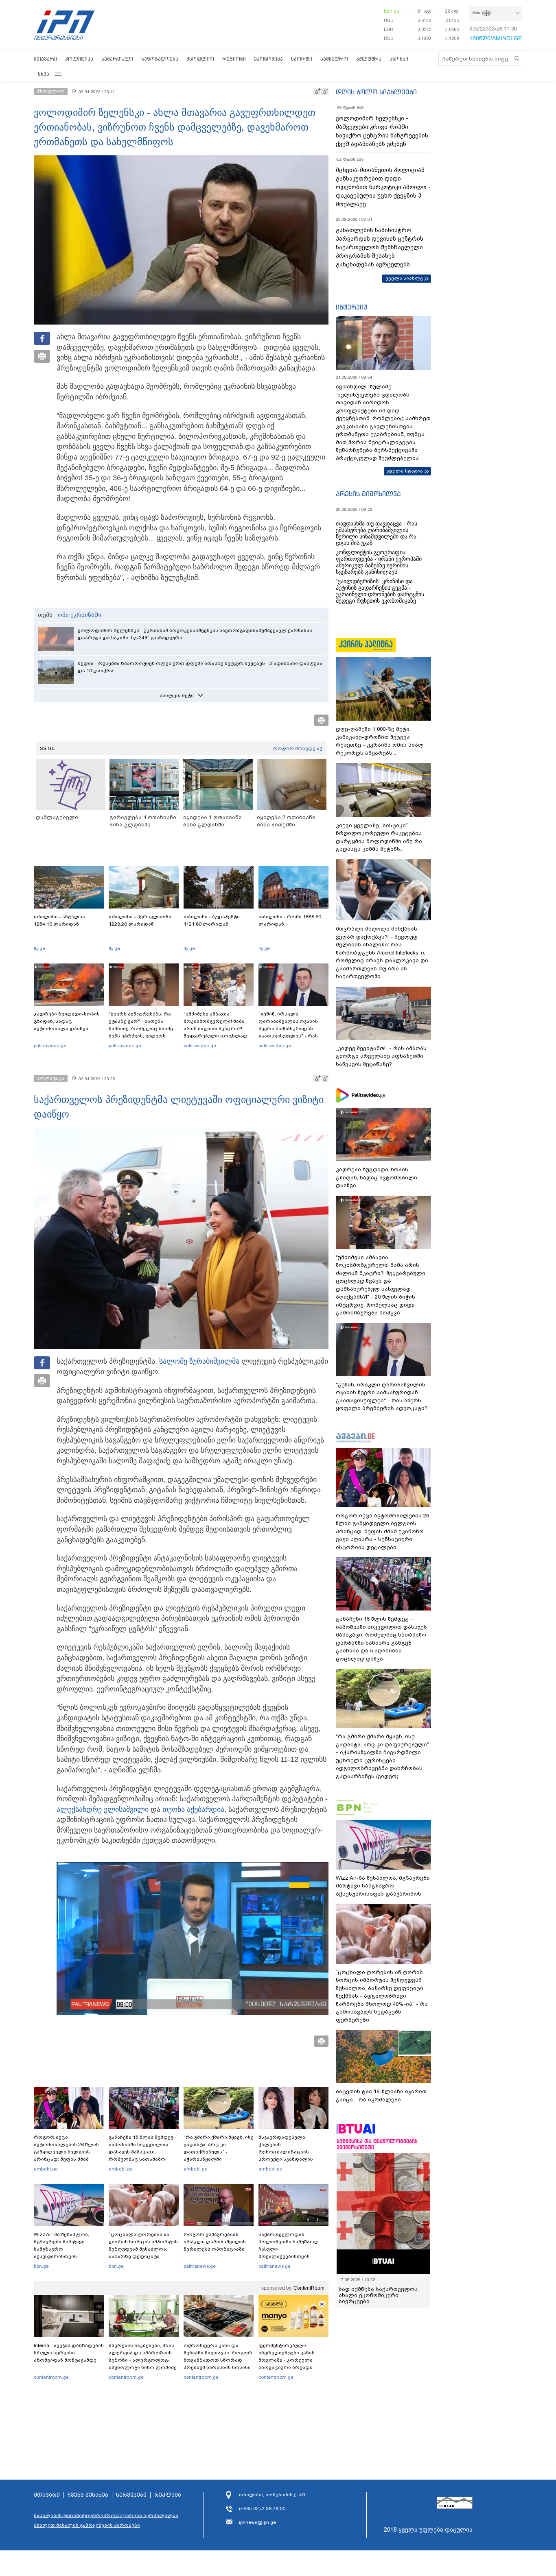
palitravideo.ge (50, 1046)
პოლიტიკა (79, 59)
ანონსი (399, 59)
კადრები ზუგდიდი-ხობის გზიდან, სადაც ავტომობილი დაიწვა (67, 1021)
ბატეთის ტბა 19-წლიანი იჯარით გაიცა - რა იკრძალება (381, 2095)
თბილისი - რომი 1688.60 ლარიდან (290, 920)
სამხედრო (334, 59)
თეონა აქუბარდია (193, 1809)
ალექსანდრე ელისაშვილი (103, 1809)
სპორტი (302, 59)
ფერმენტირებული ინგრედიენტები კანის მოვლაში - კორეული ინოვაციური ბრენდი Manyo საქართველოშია (289, 2360)
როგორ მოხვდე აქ (298, 748)
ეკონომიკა (268, 59)
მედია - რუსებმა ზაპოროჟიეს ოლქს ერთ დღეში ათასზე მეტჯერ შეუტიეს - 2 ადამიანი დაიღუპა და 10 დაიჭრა (200, 667)
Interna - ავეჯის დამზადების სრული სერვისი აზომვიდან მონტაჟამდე (69, 2353)
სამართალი (117, 59)
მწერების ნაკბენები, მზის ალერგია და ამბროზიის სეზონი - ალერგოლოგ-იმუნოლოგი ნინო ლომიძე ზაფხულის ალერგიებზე (143, 2360)
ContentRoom (309, 2288)
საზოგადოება (160, 59)
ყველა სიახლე (404, 278)
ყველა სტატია (405, 471)
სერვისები (131, 2495)
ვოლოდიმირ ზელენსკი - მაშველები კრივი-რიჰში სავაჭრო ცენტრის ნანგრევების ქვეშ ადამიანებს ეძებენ (382, 131)
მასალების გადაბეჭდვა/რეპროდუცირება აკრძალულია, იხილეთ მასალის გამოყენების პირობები (107, 2520)
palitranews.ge (200, 2266)
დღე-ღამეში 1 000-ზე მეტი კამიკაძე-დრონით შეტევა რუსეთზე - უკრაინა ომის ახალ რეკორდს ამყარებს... (380, 741)
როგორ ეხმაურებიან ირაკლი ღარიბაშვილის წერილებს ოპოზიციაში (215, 2242)
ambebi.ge (46, 2169)
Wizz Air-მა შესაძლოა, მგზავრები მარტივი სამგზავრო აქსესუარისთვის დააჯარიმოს (61, 2249)
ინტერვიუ (352, 307)
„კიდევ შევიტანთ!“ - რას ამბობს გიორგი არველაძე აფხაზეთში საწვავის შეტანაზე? (381, 1056)
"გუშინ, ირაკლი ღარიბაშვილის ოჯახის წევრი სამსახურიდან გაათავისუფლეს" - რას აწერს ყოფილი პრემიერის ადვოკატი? (293, 1032)
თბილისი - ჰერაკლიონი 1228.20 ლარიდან (140, 920)
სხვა (44, 74)
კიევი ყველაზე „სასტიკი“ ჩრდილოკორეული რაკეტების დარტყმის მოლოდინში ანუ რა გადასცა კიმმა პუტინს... (379, 837)
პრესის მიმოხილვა (368, 494)
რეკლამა (168, 2495)
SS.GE (47, 748)
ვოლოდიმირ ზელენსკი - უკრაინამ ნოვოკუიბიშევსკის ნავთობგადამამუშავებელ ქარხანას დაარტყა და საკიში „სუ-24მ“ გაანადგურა (195, 634)
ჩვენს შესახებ (88, 2495)
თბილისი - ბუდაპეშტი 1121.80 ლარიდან (212, 920)
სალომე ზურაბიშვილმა (199, 1361)
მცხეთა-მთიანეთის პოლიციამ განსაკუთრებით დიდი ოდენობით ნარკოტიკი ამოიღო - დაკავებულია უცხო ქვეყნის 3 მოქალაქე (383, 187)
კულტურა (369, 59)
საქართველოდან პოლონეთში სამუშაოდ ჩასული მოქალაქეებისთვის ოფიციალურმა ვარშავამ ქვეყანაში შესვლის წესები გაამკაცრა (292, 2256)
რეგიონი (234, 59)
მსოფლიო (200, 59)
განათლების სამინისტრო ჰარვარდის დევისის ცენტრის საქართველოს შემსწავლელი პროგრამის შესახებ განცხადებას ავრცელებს (380, 247)
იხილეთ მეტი (177, 695)
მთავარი (45, 59)
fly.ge (39, 948)
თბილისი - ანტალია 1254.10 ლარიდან (59, 920)
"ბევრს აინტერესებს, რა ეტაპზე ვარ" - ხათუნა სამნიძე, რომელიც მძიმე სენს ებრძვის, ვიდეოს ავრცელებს (141, 1029)
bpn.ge (392, 11)
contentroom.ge (51, 2377)
